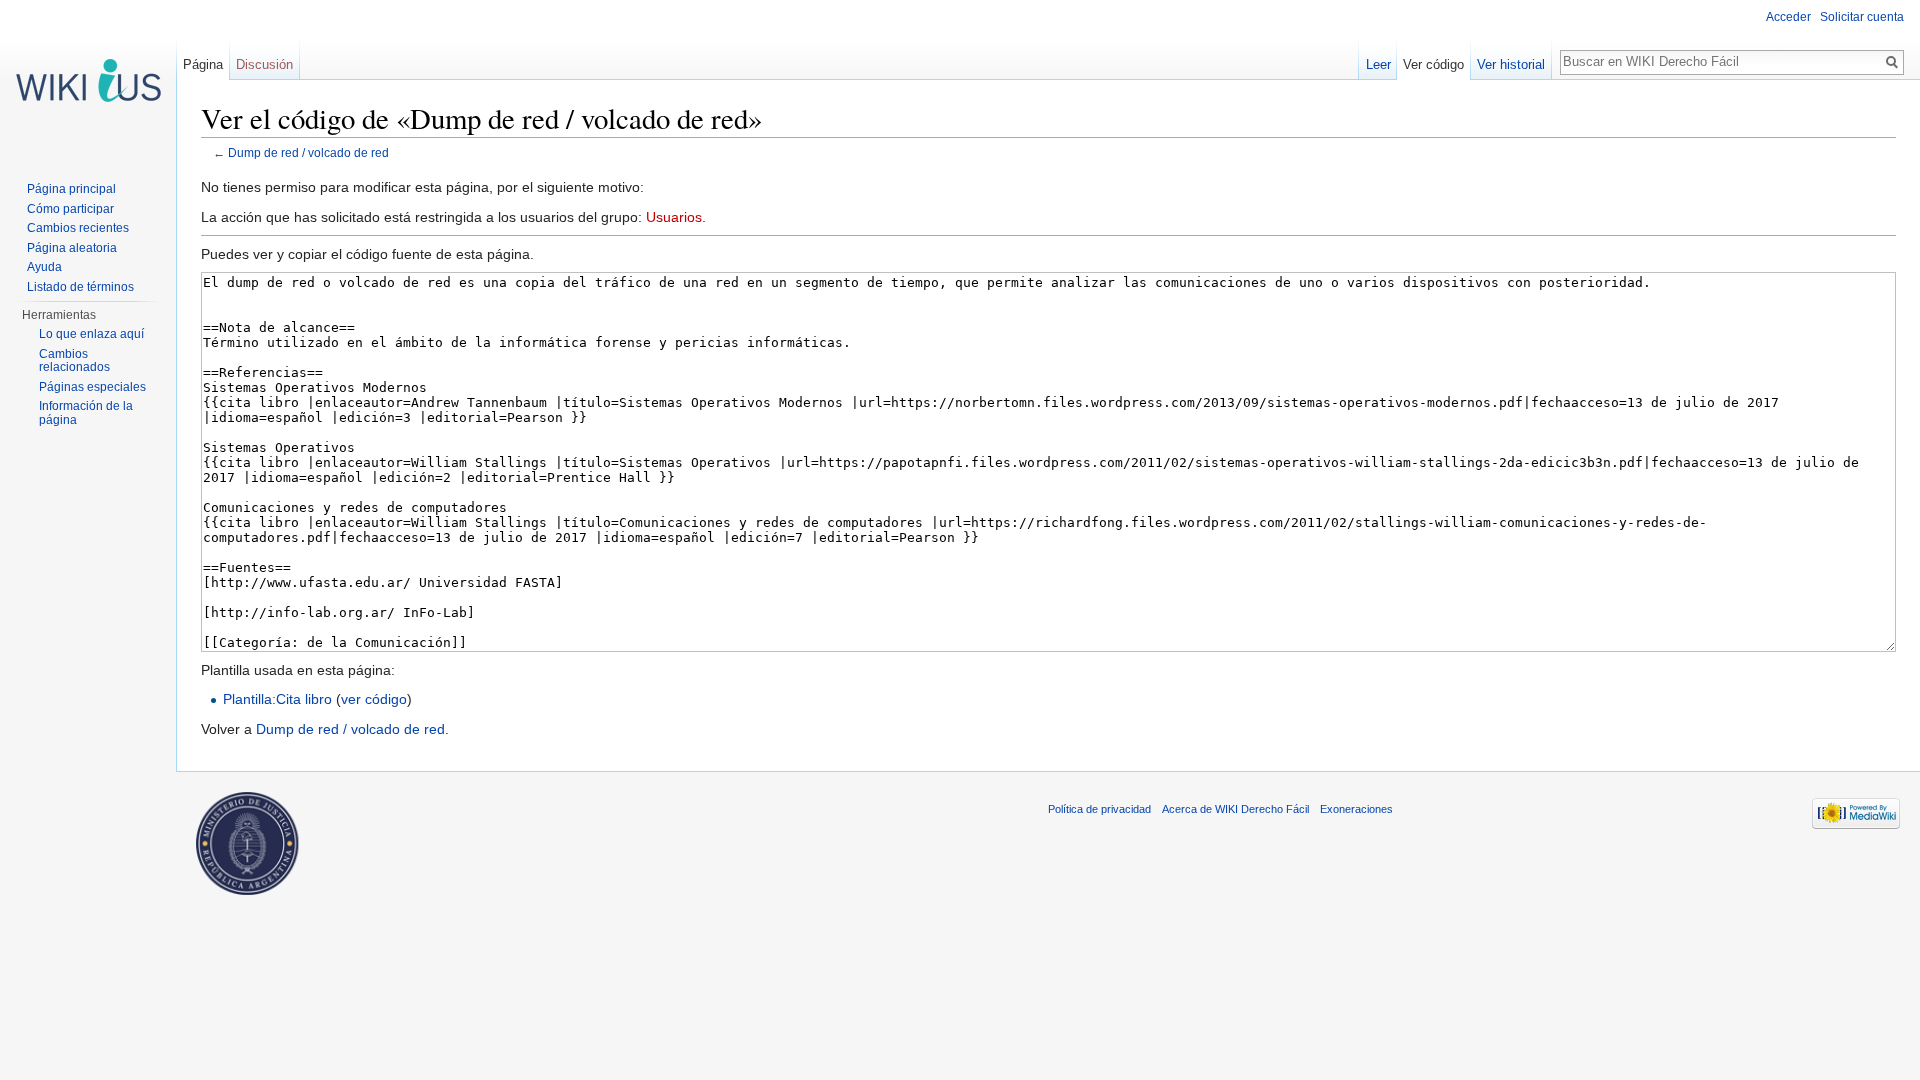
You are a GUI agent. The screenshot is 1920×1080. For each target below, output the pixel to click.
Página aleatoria (72, 248)
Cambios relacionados (74, 361)
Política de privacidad (1099, 809)
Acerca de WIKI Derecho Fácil (1235, 809)
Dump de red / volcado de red (308, 152)
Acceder (1788, 17)
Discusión (264, 64)
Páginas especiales (92, 387)
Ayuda (44, 267)
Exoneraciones (1356, 809)
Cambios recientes (78, 228)
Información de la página (86, 413)
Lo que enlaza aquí (91, 334)
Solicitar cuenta (1862, 17)
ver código (374, 699)
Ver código (1433, 64)
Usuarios (674, 217)
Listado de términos (80, 287)
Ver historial (1511, 64)
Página (203, 64)
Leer (1378, 64)
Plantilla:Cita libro (277, 699)
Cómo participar (70, 209)
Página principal (71, 189)
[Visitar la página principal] (88, 80)
